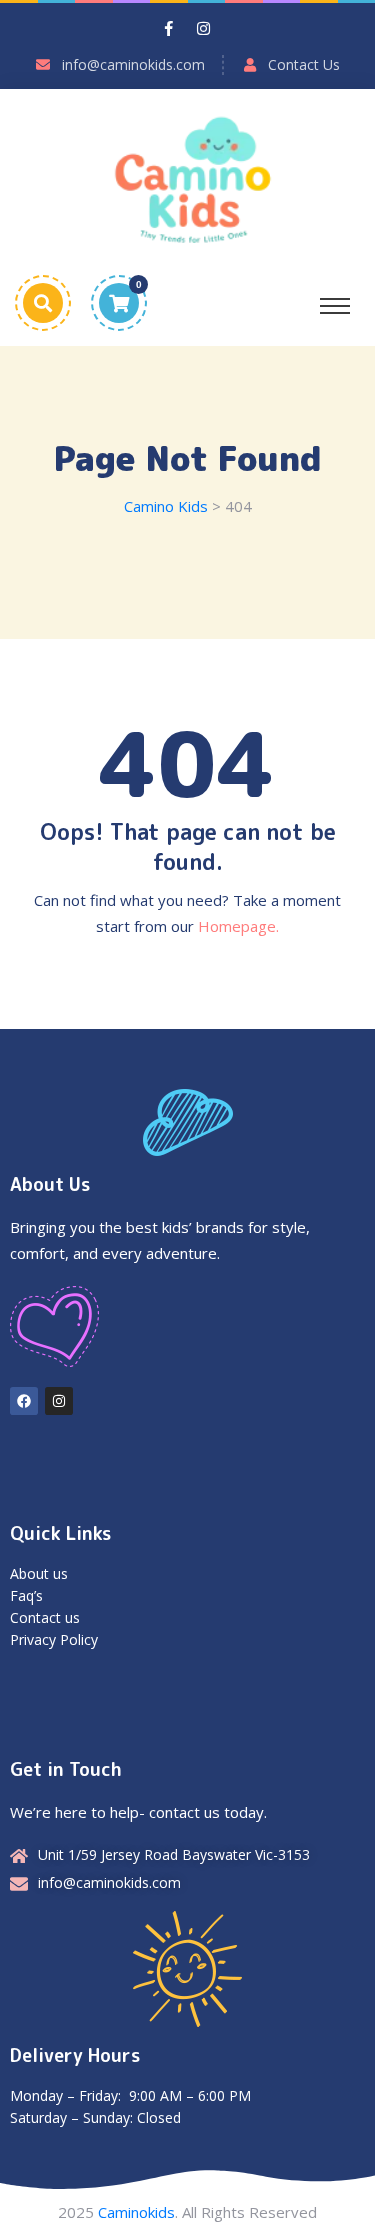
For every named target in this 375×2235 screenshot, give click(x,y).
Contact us (45, 1617)
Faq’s (26, 1595)
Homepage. (238, 926)
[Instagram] (59, 1401)
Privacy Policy (54, 1639)
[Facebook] (24, 1401)
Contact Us (304, 64)
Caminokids (136, 2212)
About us (39, 1573)
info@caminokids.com (133, 64)
